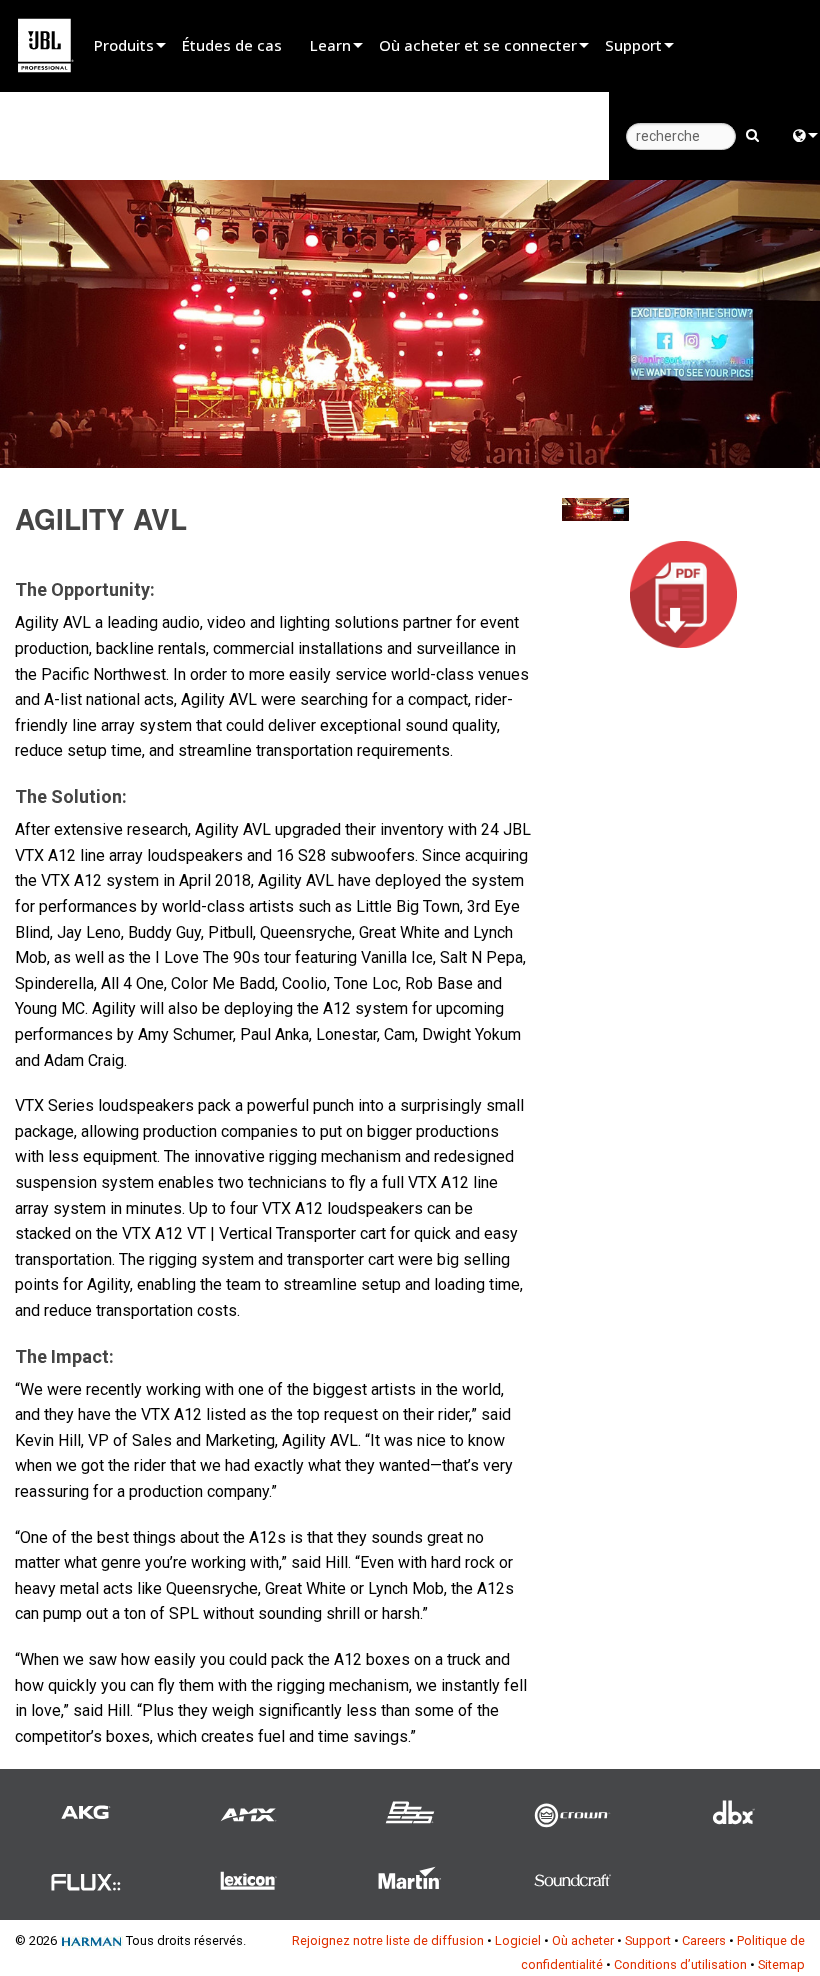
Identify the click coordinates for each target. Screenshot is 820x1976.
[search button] (752, 134)
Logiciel (518, 1940)
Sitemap (781, 1964)
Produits (124, 45)
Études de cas (232, 45)
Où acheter (583, 1940)
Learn (330, 45)
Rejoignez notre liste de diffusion (388, 1940)
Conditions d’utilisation (680, 1964)
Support (633, 45)
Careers (704, 1940)
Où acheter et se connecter (478, 45)
